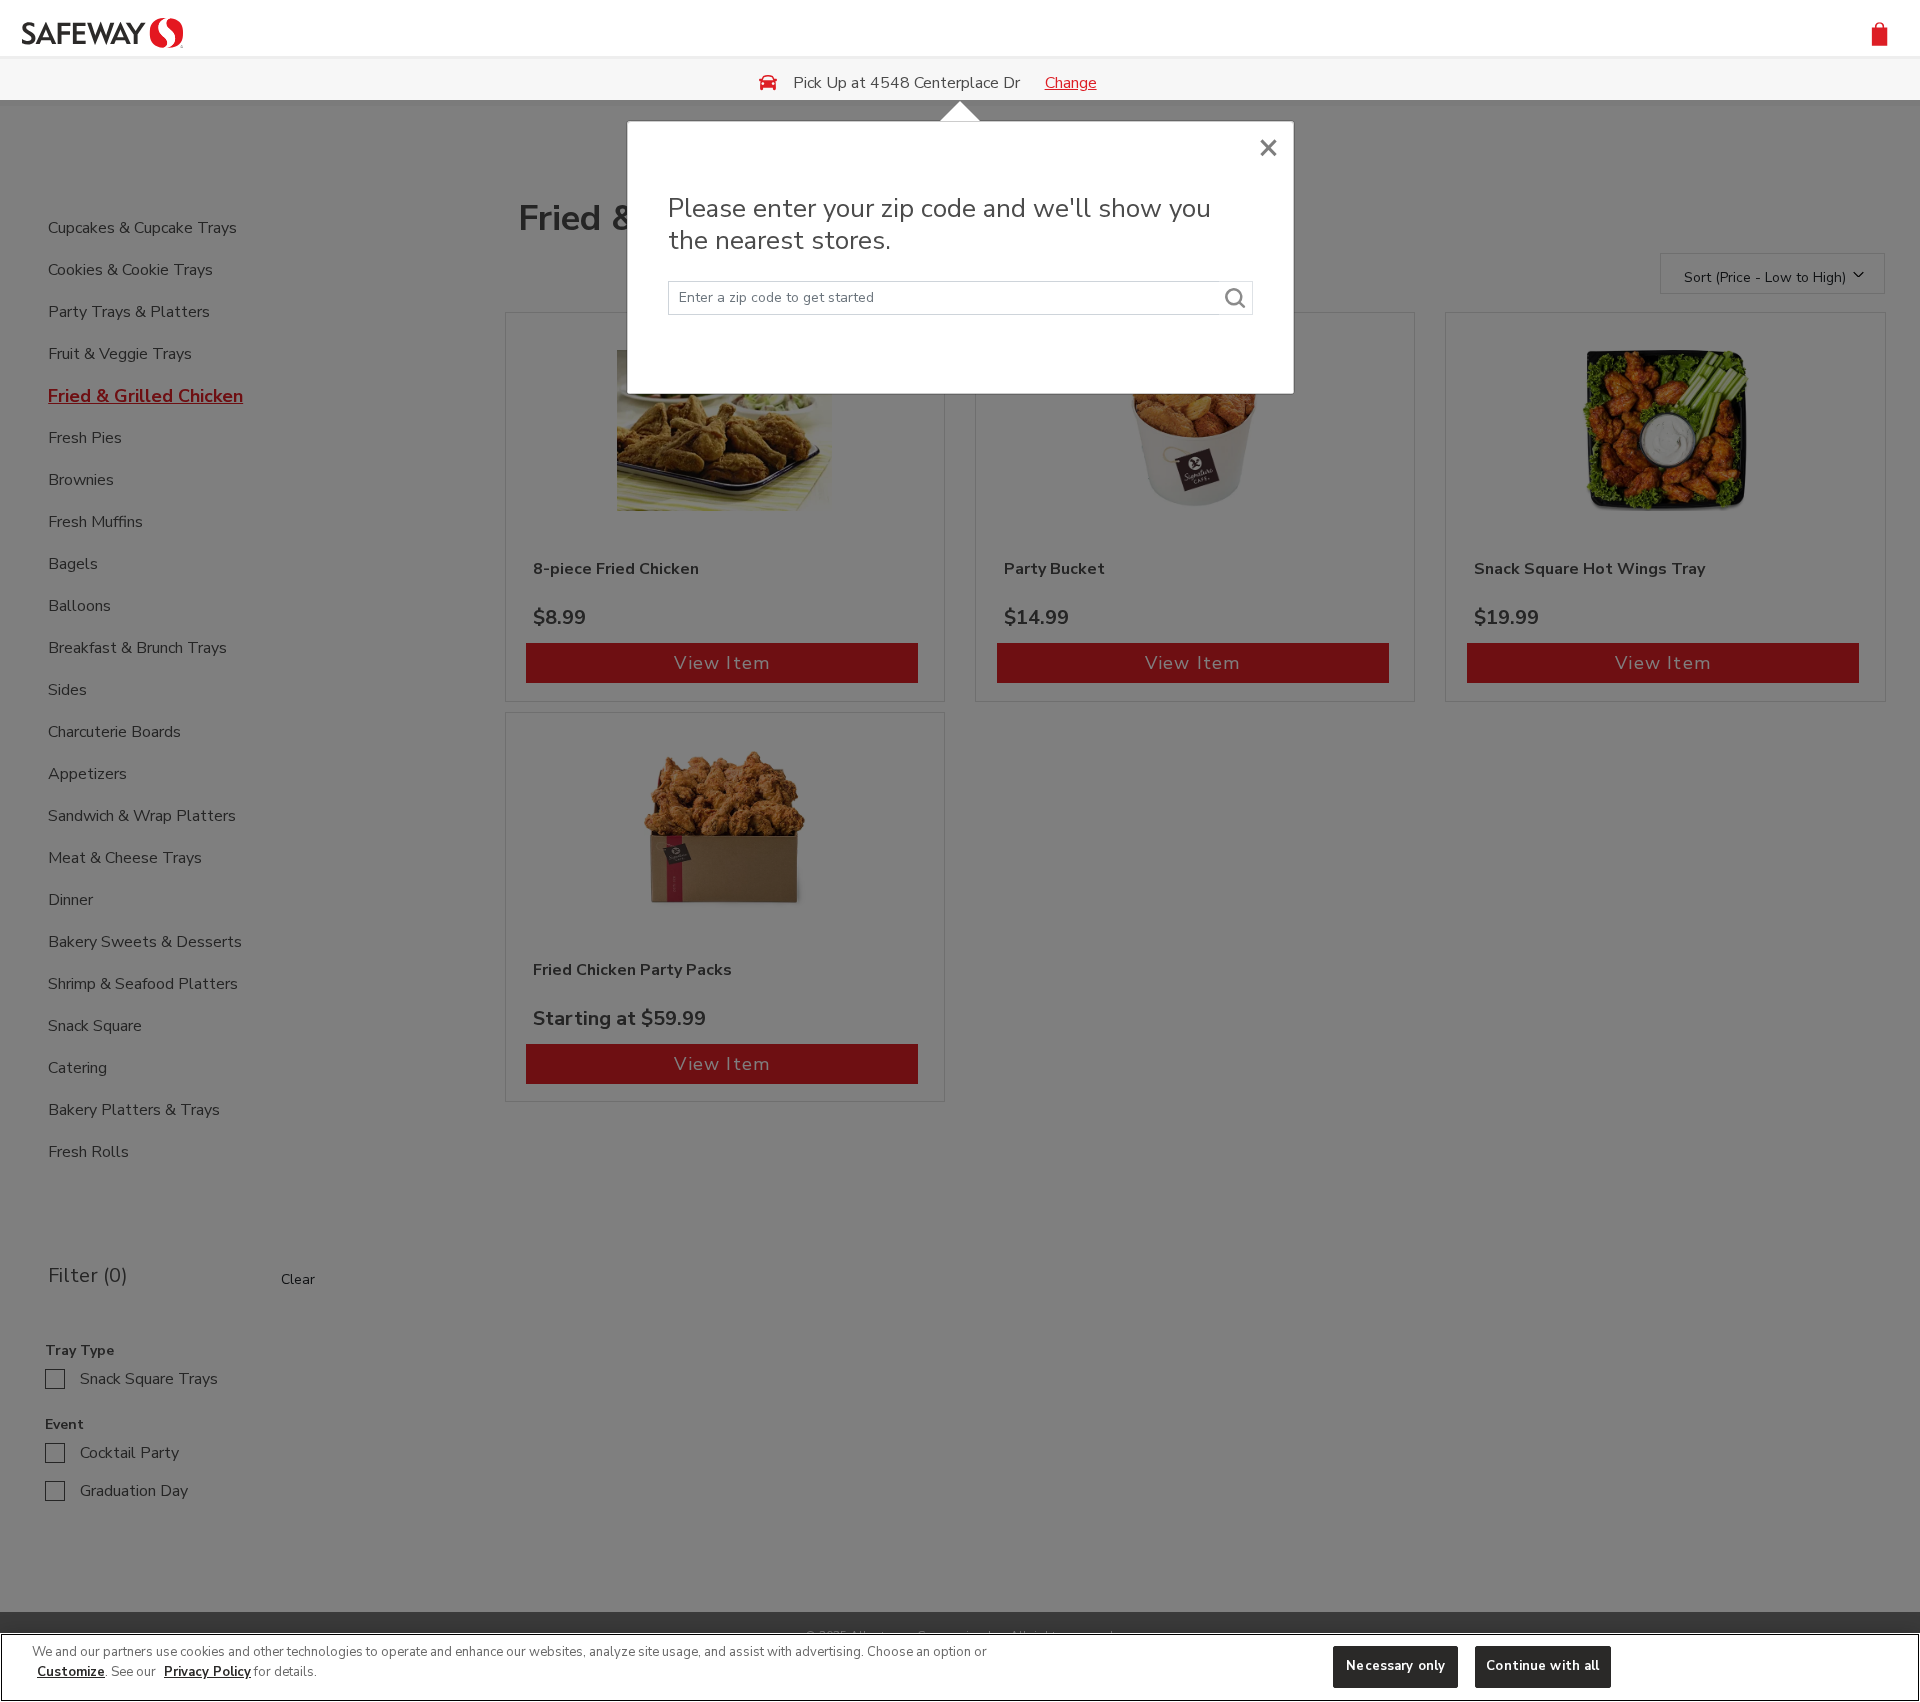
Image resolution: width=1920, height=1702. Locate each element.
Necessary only (1395, 1666)
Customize (71, 1672)
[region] (960, 1667)
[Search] (1236, 298)
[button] (1879, 32)
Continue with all (1542, 1666)
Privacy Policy (207, 1672)
